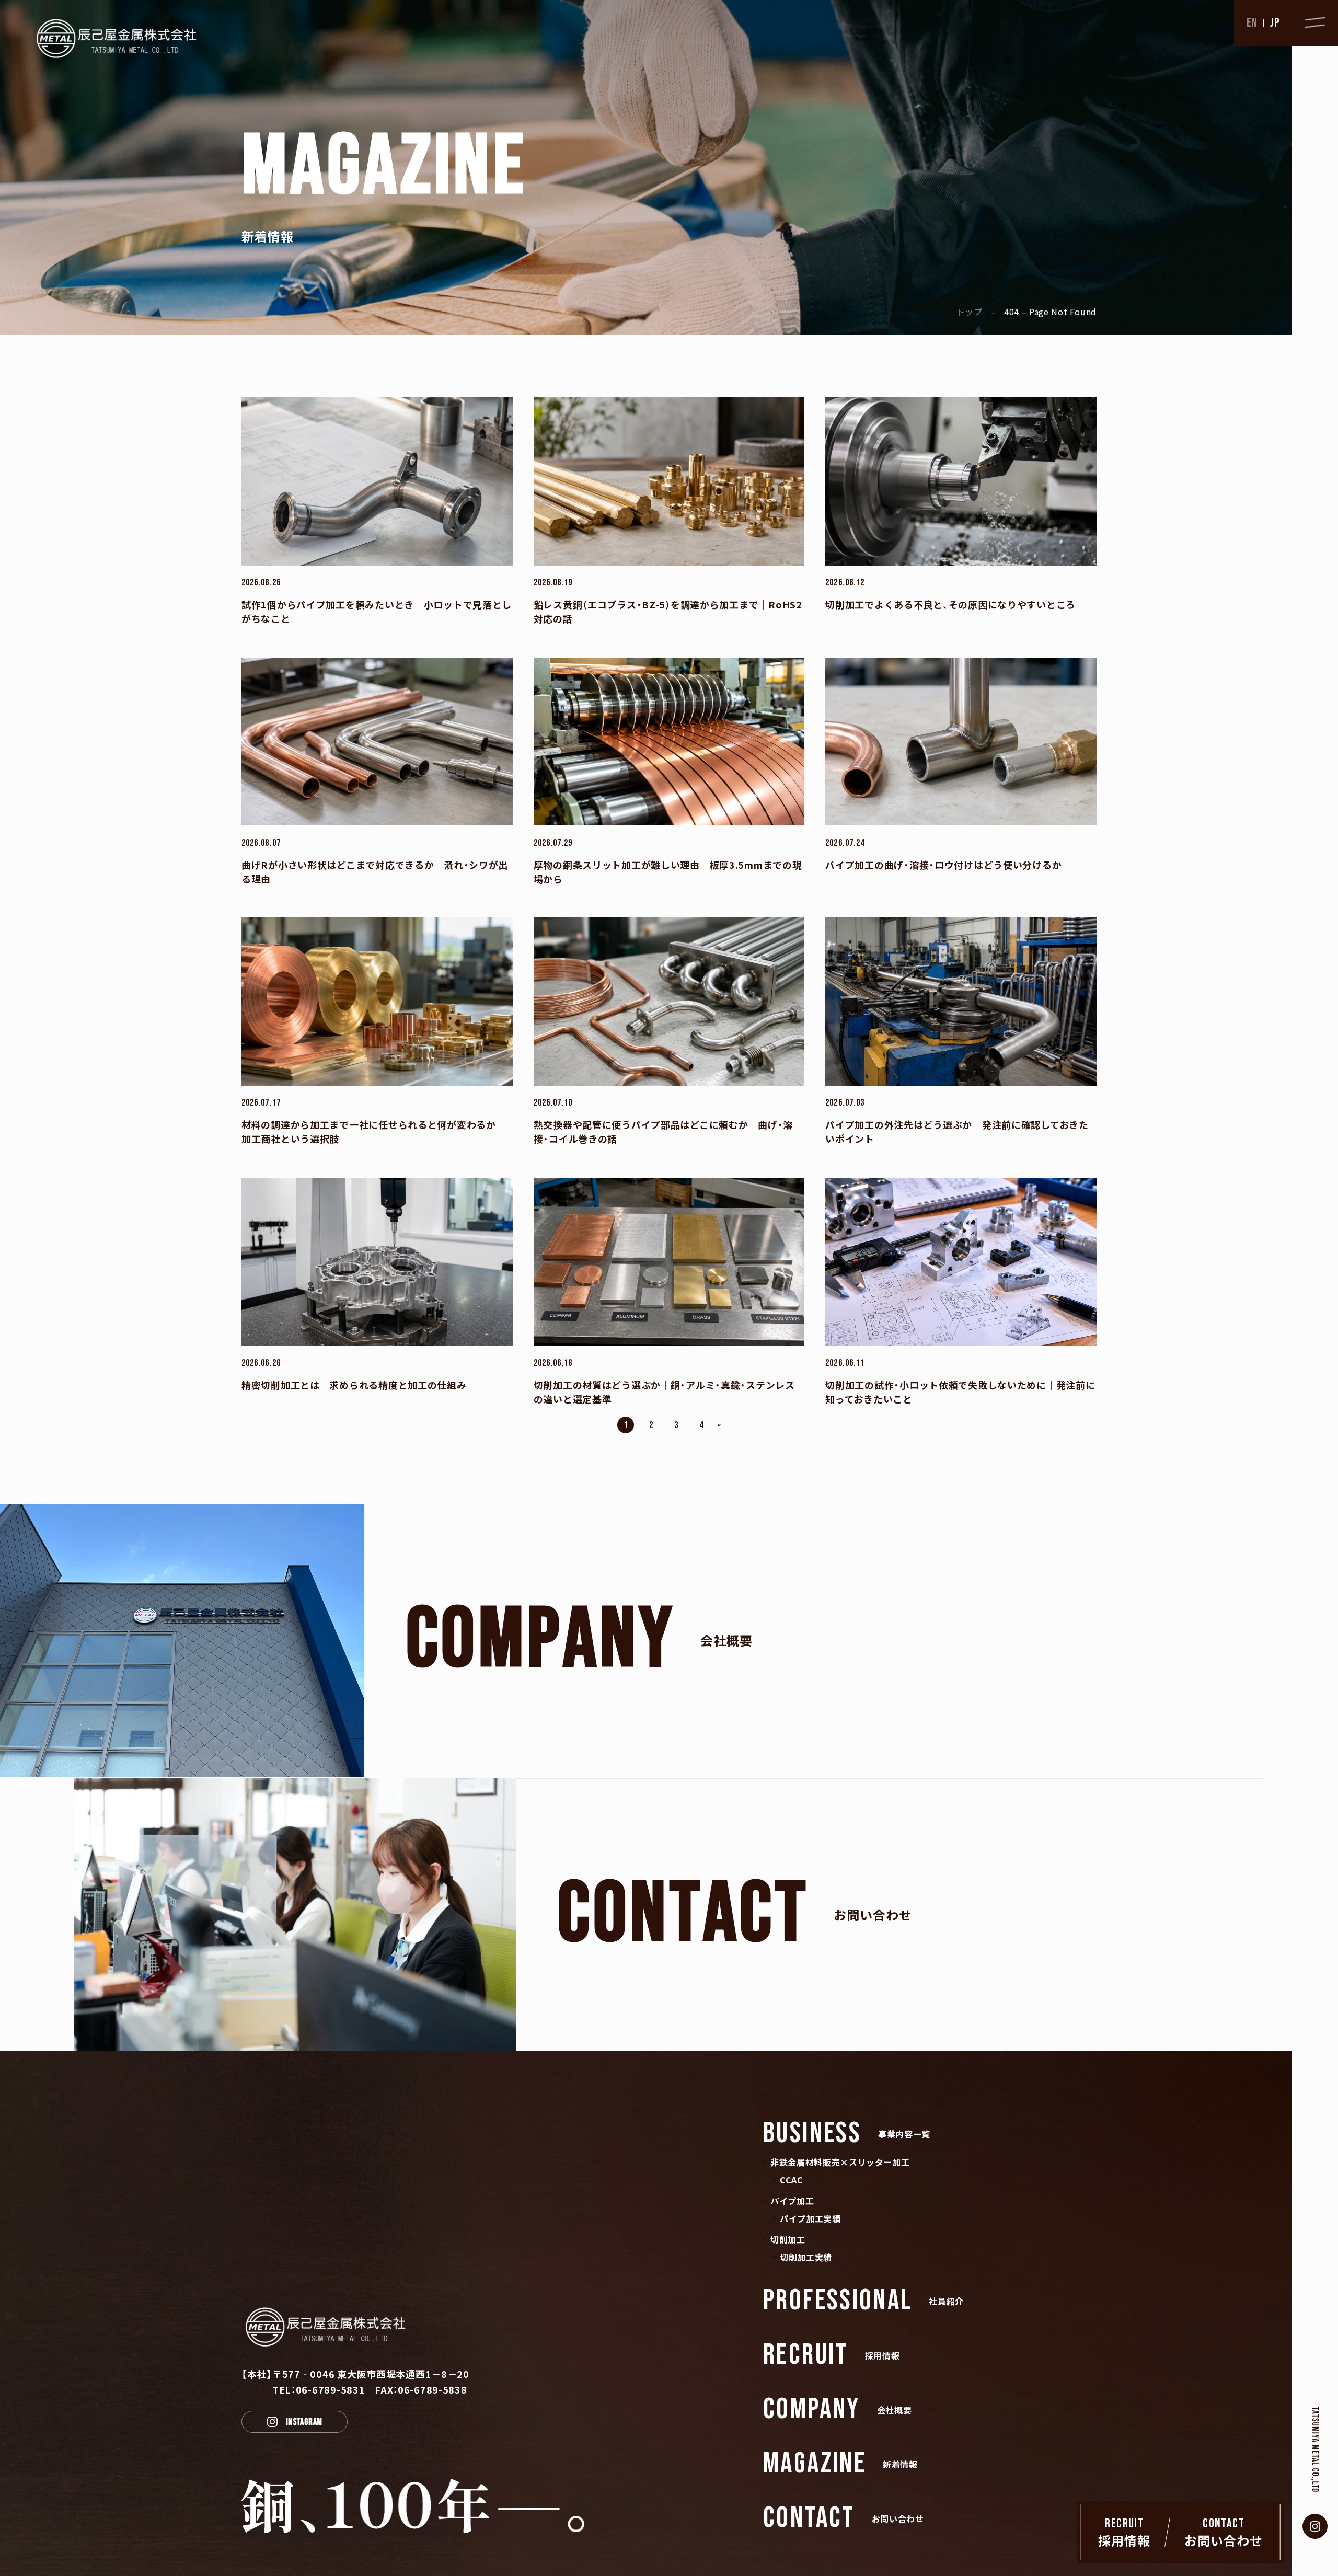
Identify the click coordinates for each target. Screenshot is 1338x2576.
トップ (970, 312)
